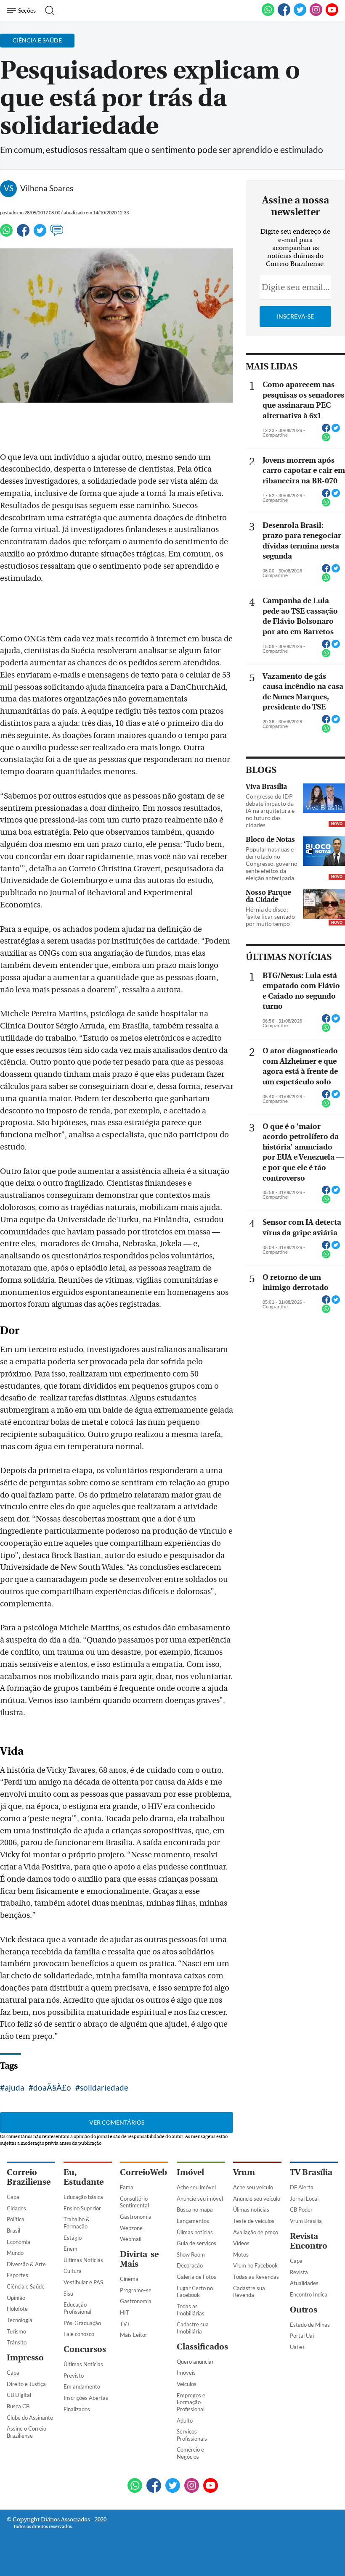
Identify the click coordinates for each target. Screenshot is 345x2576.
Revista (299, 2272)
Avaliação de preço (256, 2232)
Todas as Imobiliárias (191, 2310)
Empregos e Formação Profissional (191, 2402)
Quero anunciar (195, 2362)
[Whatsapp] (6, 234)
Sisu (68, 2294)
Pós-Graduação (82, 2323)
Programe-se (136, 2290)
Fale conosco (79, 2334)
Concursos (85, 2349)
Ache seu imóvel (196, 2187)
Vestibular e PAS (83, 2282)
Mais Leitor (134, 2335)
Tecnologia (20, 2320)
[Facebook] (284, 14)
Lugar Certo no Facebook (195, 2292)
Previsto (74, 2376)
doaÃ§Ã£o (52, 2087)
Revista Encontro (309, 2241)
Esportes (17, 2275)
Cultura (73, 2271)
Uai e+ (298, 2347)
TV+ (125, 2324)
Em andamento (82, 2386)
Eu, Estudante (84, 2177)
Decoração (190, 2265)
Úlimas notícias (195, 2232)
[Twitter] (40, 234)
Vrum (244, 2172)
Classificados (202, 2347)
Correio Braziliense (29, 2177)
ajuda (15, 2087)
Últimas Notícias (83, 2260)
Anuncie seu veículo (257, 2199)
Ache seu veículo (253, 2187)
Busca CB (18, 2406)
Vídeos (241, 2243)
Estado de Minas (310, 2325)
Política (16, 2219)
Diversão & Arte (26, 2264)
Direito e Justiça (26, 2384)
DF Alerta (302, 2187)
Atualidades (304, 2283)
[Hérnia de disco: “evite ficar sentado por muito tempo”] (324, 905)
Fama (127, 2187)
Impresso (25, 2358)
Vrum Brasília (306, 2221)
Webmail (131, 2239)
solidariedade (104, 2087)
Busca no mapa (195, 2210)
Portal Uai (302, 2336)
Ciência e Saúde (26, 2286)
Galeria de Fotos (196, 2277)
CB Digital (19, 2395)
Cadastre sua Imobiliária (193, 2328)
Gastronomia (136, 2217)
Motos (241, 2254)
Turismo (16, 2331)
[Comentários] (57, 234)
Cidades (16, 2208)
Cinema (129, 2279)
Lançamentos (193, 2221)
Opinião (16, 2298)
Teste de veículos (254, 2221)
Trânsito (17, 2342)
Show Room (191, 2254)
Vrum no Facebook (255, 2265)
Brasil (13, 2231)
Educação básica (83, 2197)
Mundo (15, 2253)
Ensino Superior (82, 2208)
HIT (125, 2312)
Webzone (131, 2228)
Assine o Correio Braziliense (27, 2432)
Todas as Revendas (256, 2277)
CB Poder (301, 2210)
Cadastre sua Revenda (249, 2292)
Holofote (17, 2309)
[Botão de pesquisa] (47, 11)
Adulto (185, 2420)
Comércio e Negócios (190, 2453)
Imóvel (190, 2172)
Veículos (187, 2384)
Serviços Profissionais (192, 2435)
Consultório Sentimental (134, 2202)
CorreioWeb (143, 2172)
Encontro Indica (309, 2294)
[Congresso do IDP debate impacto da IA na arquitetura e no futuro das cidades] (324, 799)
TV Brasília (311, 2172)
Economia (19, 2242)
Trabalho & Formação (77, 2223)
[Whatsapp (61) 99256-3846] (268, 14)
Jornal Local (304, 2199)
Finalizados (77, 2409)
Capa (13, 2197)
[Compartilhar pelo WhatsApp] (326, 440)
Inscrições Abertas (86, 2398)
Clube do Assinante (30, 2418)
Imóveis (186, 2373)
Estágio (73, 2238)
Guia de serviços (196, 2243)
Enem (70, 2249)
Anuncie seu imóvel (200, 2199)
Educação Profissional (77, 2308)
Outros (304, 2310)
